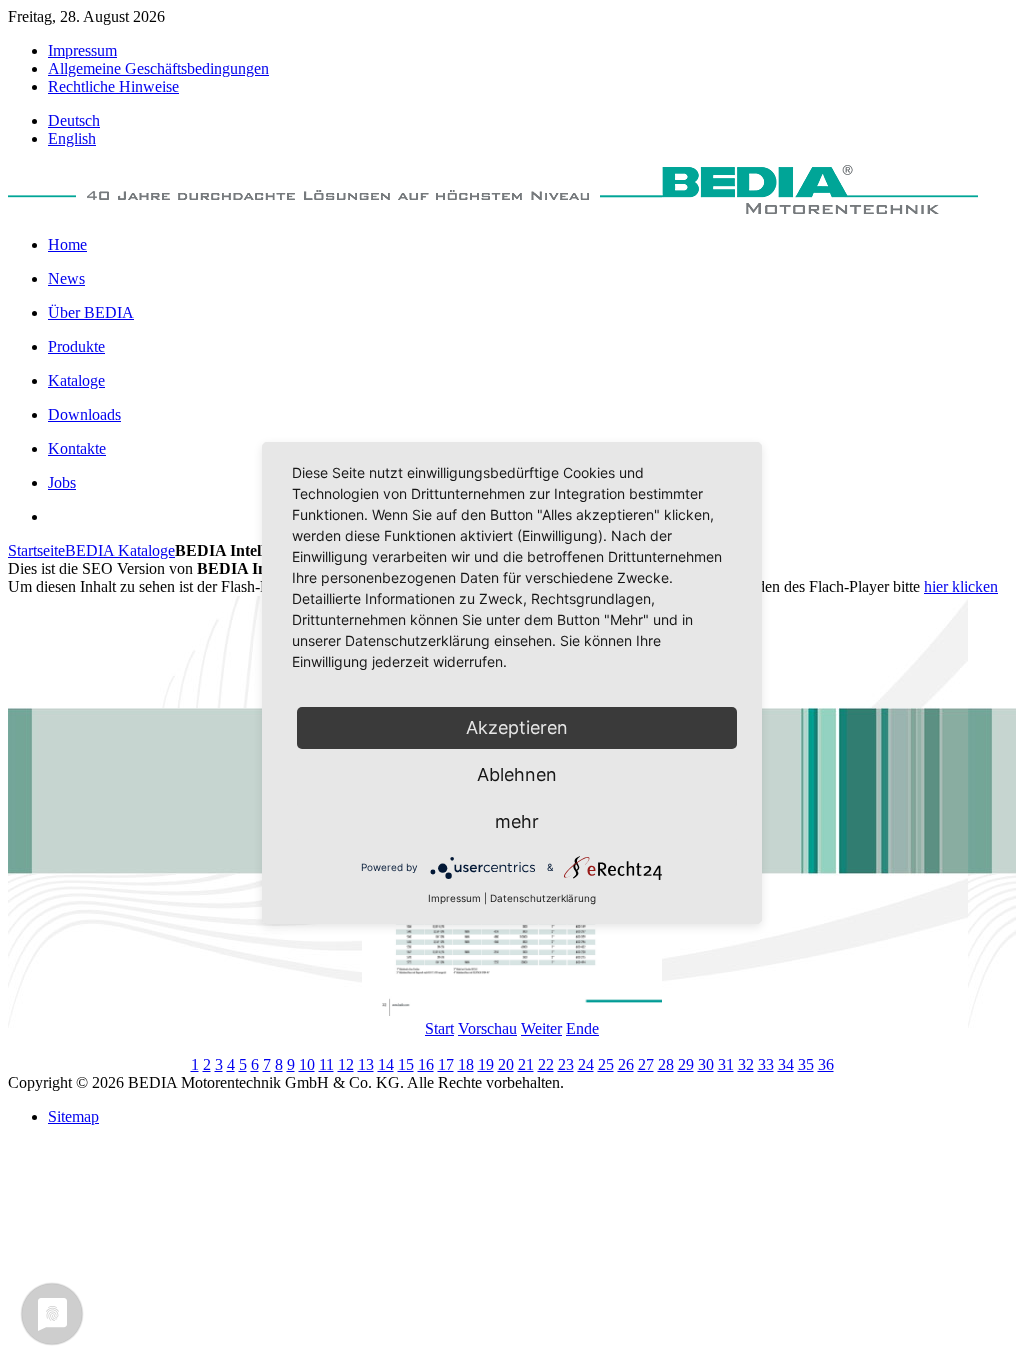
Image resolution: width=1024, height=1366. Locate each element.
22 (546, 1064)
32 (746, 1064)
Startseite (36, 550)
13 (366, 1064)
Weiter (541, 1028)
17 (446, 1064)
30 (706, 1064)
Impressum (454, 898)
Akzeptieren (517, 727)
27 (646, 1064)
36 (826, 1064)
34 (786, 1064)
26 (626, 1064)
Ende (582, 1028)
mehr (517, 821)
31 (726, 1064)
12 (346, 1064)
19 (486, 1064)
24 (586, 1064)
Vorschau (487, 1028)
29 (686, 1064)
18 (466, 1064)
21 (526, 1064)
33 (766, 1064)
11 (326, 1064)
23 (566, 1064)
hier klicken (961, 586)
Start (439, 1028)
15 (406, 1064)
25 (606, 1064)
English (72, 138)
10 (307, 1064)
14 (386, 1064)
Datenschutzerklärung (543, 898)
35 (806, 1064)
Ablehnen (517, 774)
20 (506, 1064)
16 (426, 1064)
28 (666, 1064)
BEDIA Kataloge (120, 550)
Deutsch (74, 120)
